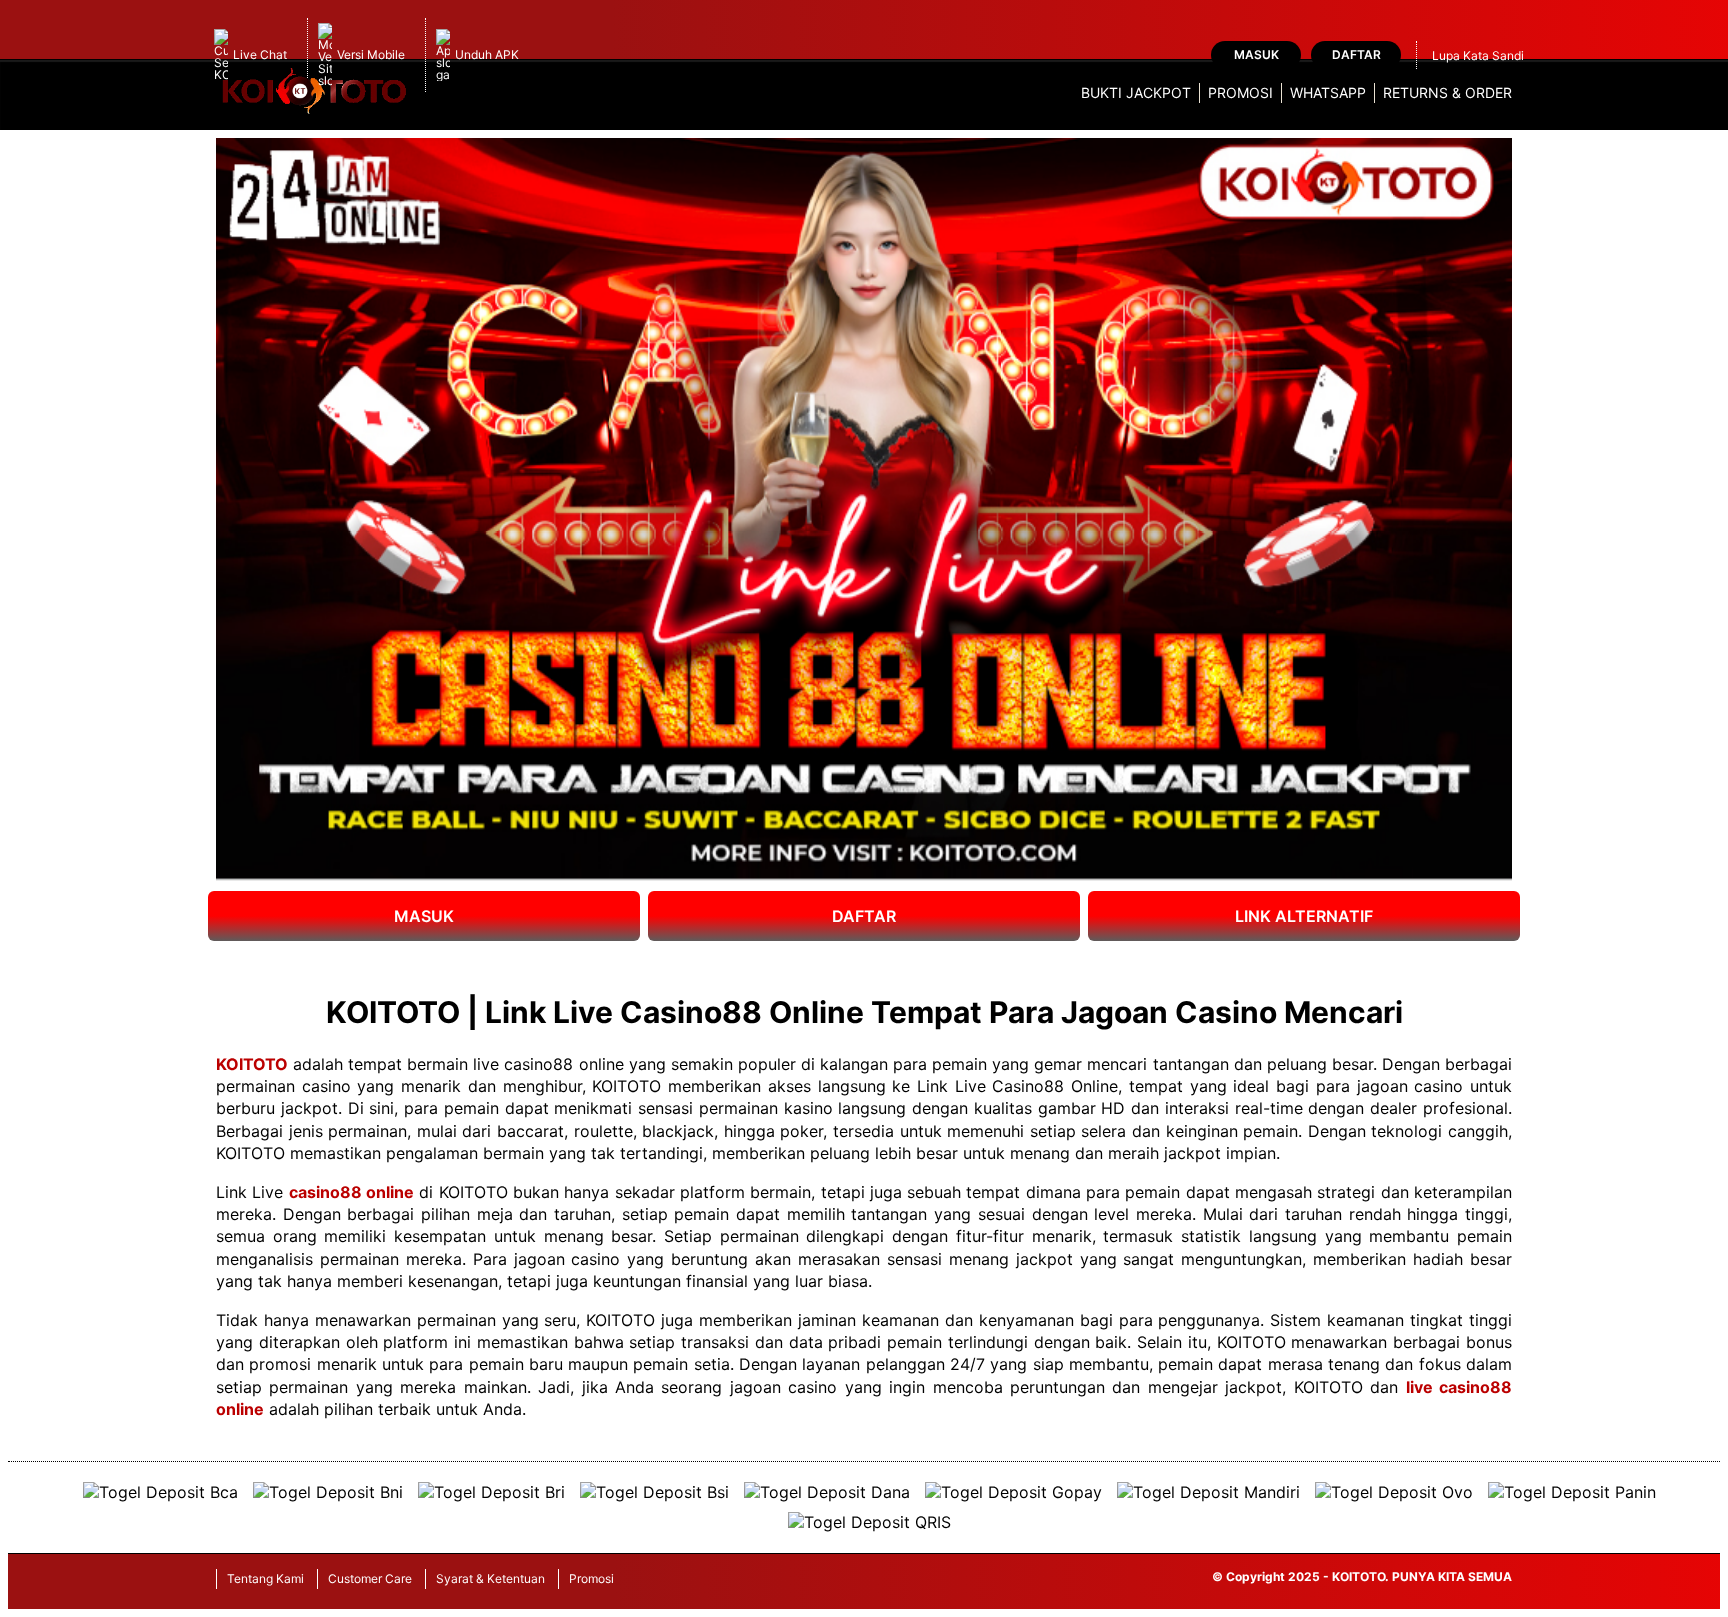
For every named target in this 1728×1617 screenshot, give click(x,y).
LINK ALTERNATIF (1304, 916)
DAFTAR (864, 916)
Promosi (1240, 92)
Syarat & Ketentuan (490, 1578)
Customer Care (370, 1578)
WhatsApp (1328, 92)
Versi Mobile (371, 54)
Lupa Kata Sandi (1478, 55)
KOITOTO (252, 1064)
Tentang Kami (265, 1578)
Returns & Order (1447, 92)
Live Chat (260, 54)
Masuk (1256, 54)
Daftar (1356, 54)
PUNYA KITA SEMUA (1452, 1576)
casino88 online (351, 1192)
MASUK (424, 916)
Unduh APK (487, 54)
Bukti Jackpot (1136, 92)
